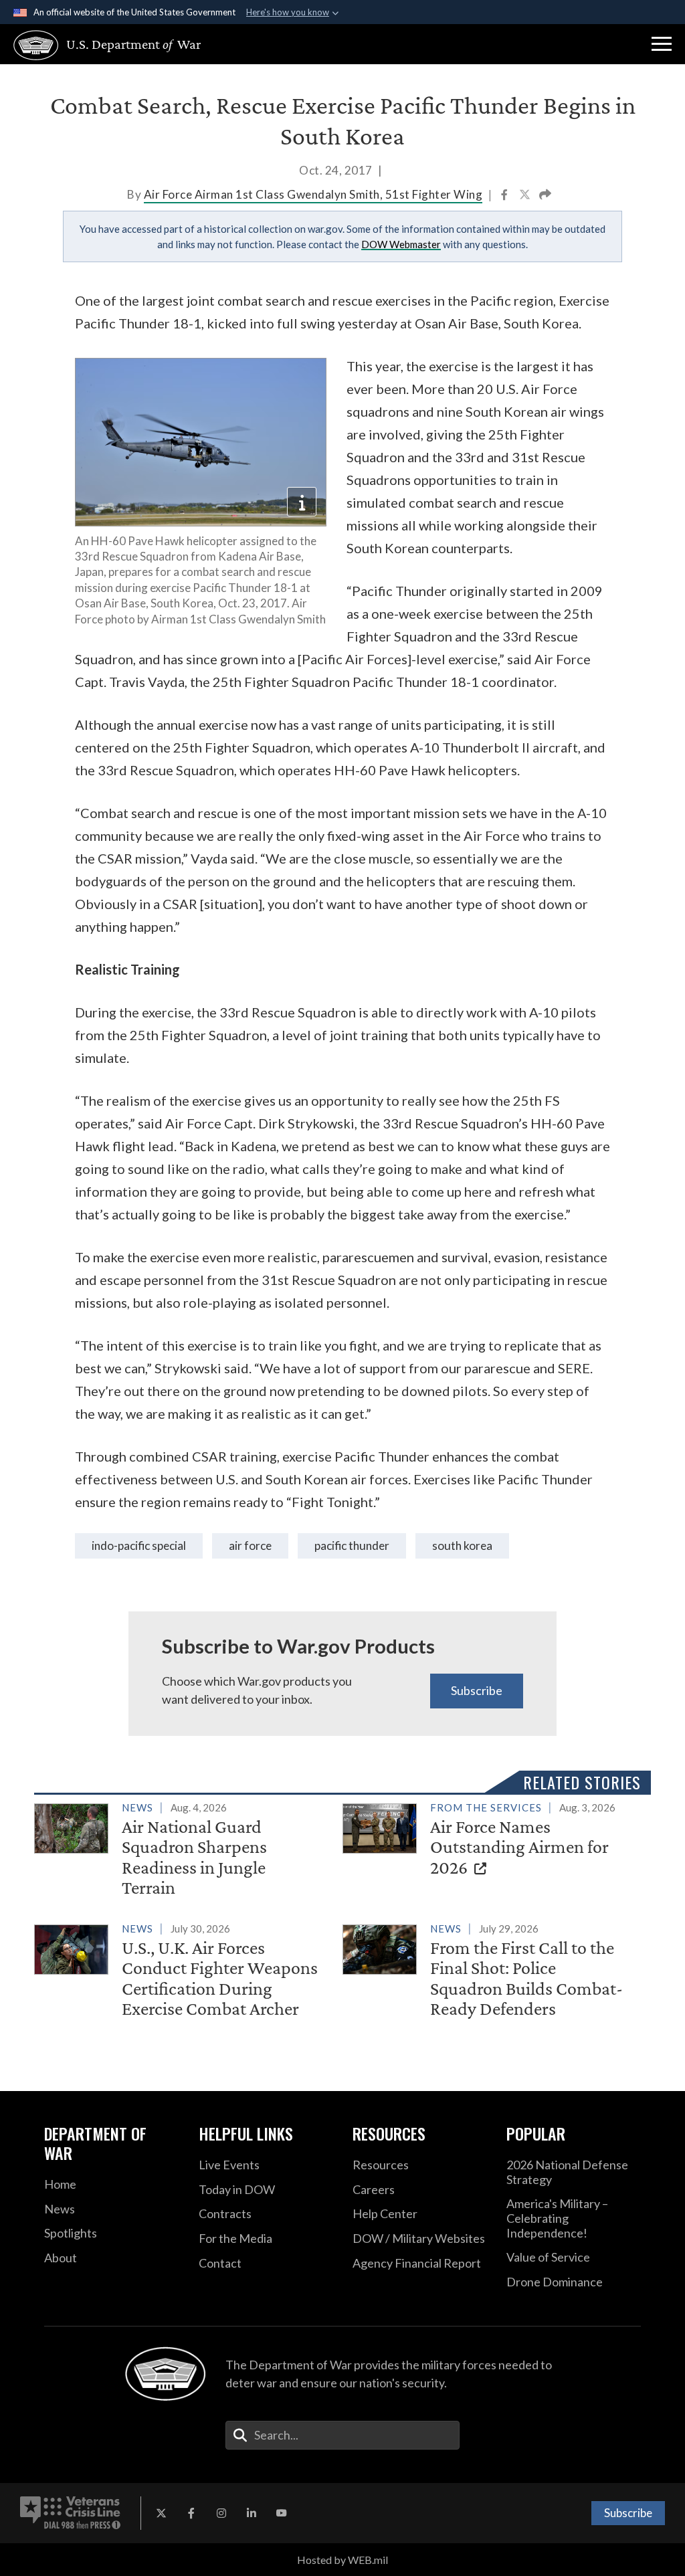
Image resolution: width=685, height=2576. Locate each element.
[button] (662, 44)
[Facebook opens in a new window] (191, 2513)
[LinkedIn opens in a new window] (252, 2513)
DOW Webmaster (401, 244)
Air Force (250, 1546)
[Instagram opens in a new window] (221, 2513)
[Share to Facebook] (505, 196)
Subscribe (477, 1690)
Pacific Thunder (352, 1546)
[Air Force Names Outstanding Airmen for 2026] (491, 1841)
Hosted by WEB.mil (342, 2560)
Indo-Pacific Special (139, 1546)
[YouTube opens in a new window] (282, 2513)
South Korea (462, 1546)
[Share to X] (526, 196)
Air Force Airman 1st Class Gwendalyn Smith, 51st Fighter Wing (313, 194)
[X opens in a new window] (161, 2513)
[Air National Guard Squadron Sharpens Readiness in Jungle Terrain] (183, 1851)
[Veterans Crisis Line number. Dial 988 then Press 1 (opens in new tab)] (70, 2513)
